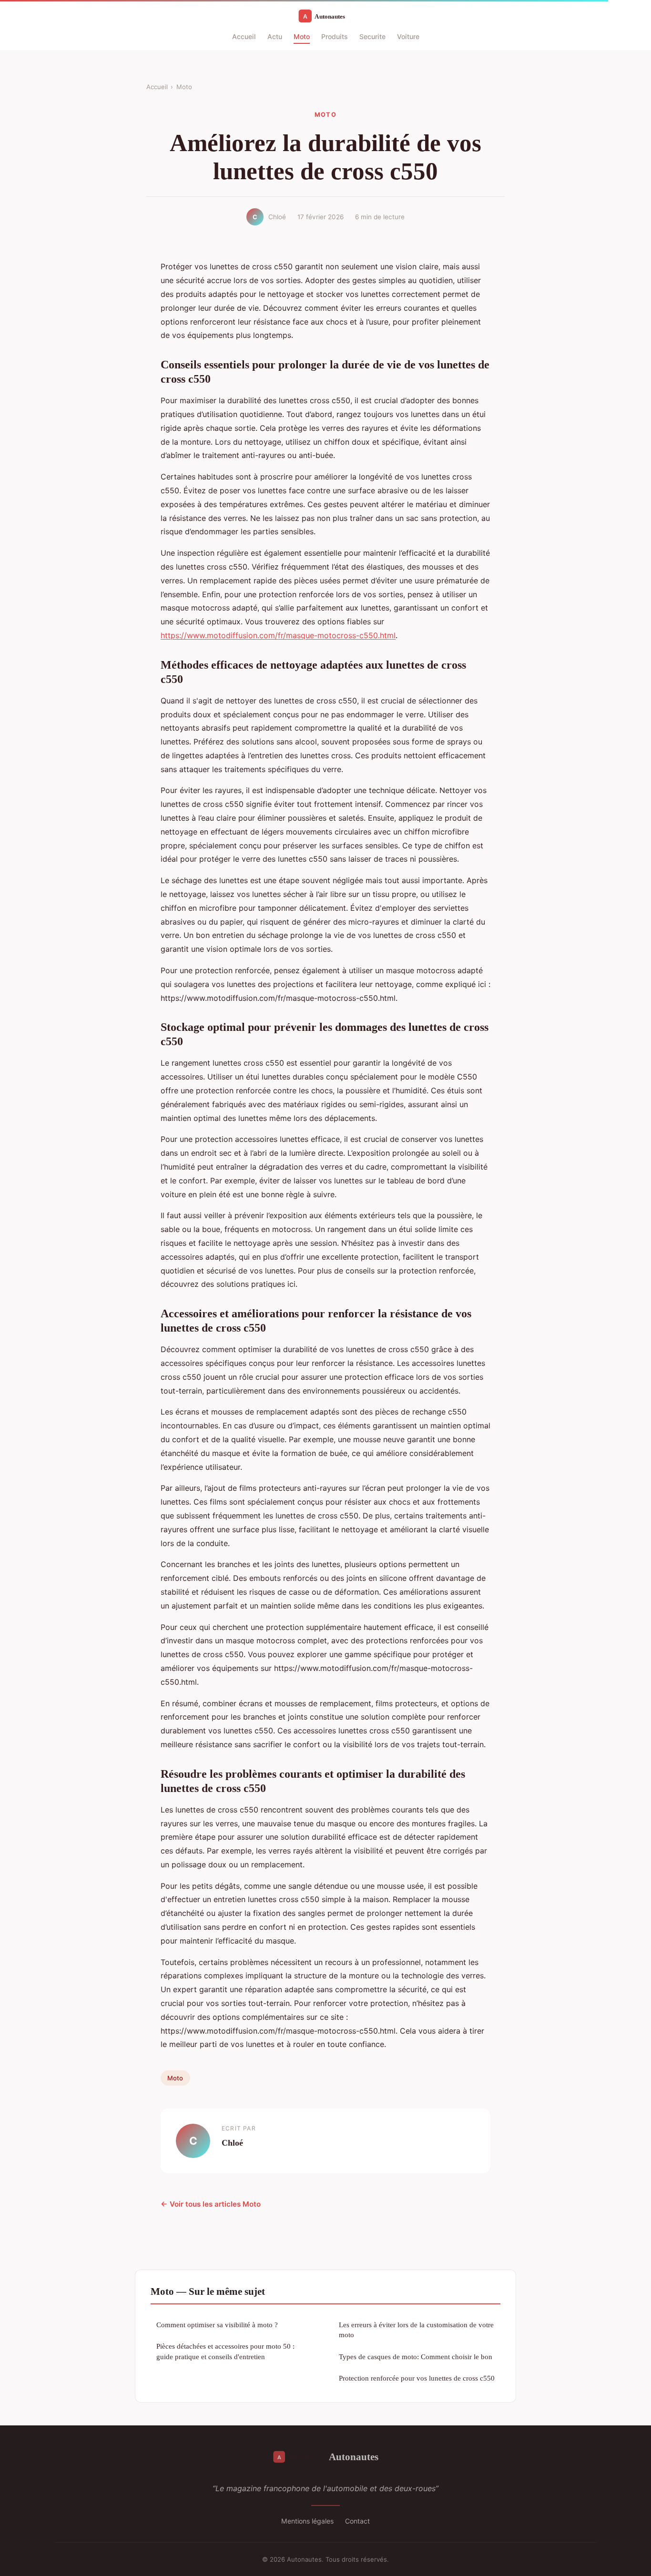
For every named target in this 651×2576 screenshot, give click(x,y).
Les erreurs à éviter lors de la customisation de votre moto (416, 2330)
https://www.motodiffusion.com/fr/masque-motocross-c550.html (278, 635)
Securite (372, 36)
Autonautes (354, 2457)
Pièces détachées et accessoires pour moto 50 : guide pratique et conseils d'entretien (225, 2351)
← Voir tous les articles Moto (211, 2204)
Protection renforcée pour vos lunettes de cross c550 (417, 2378)
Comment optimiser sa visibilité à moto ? (217, 2325)
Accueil (244, 36)
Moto (302, 36)
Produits (335, 36)
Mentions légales (307, 2521)
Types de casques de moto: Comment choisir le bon (416, 2357)
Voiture (408, 36)
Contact (357, 2521)
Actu (275, 36)
